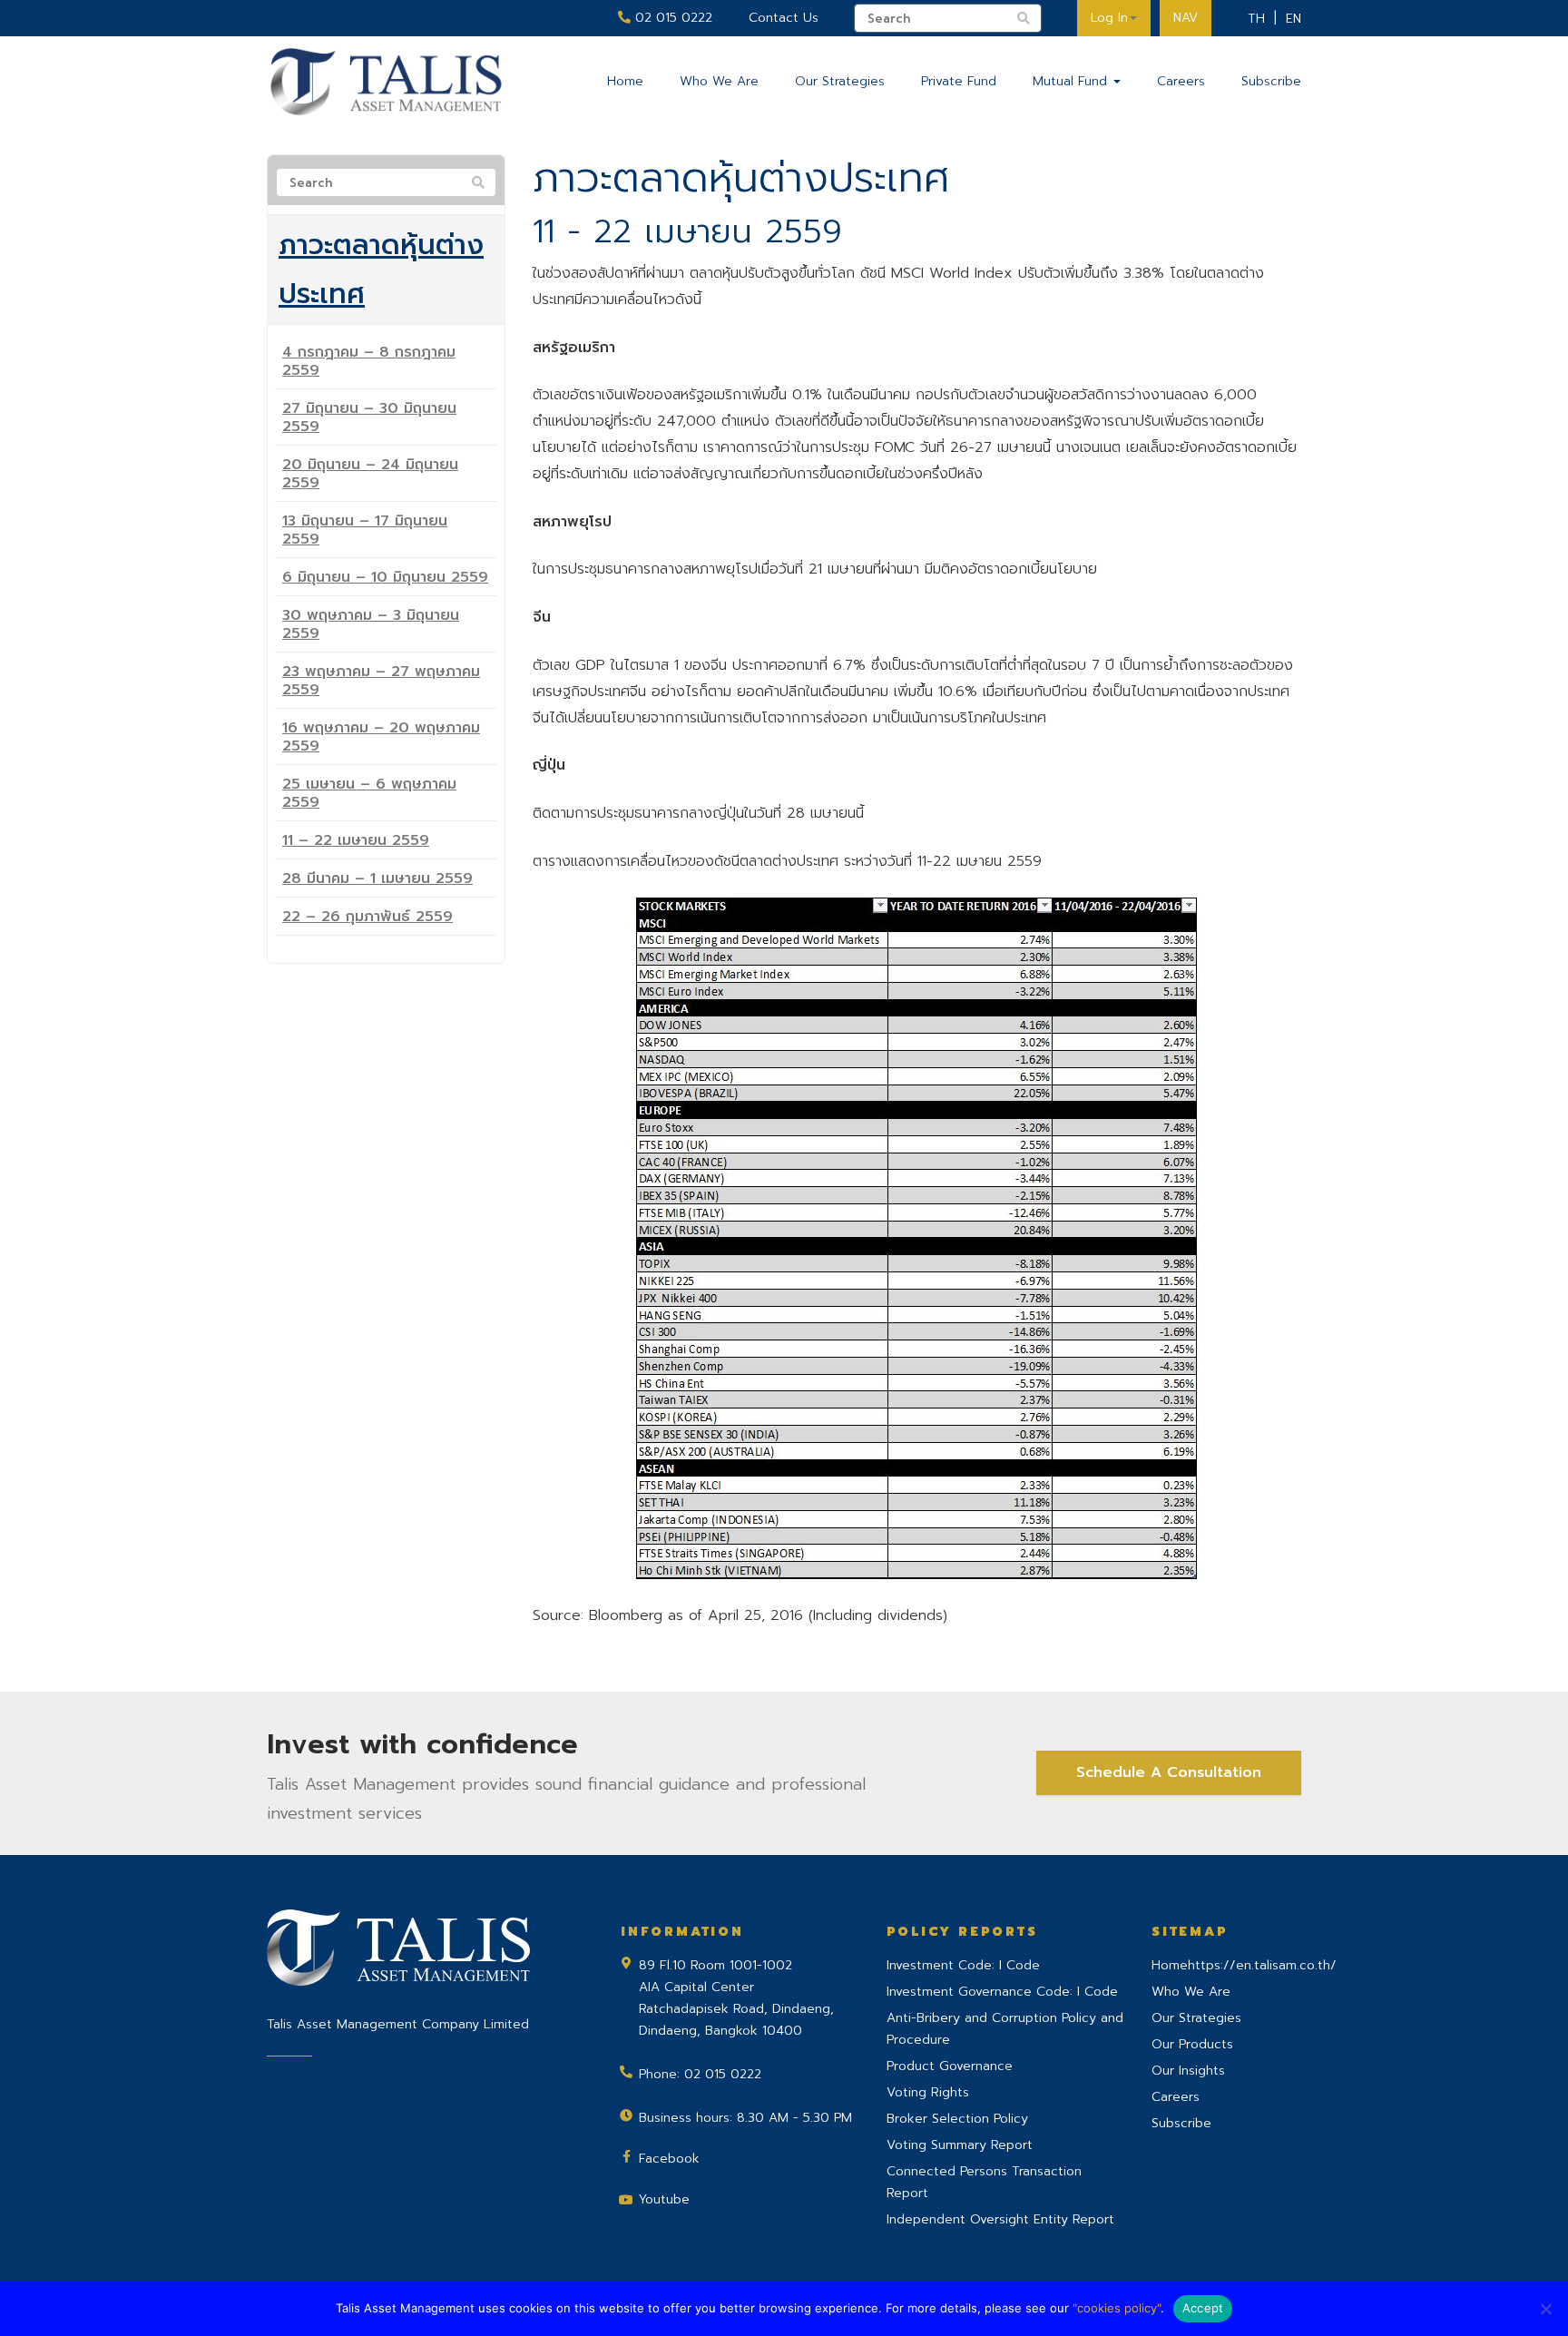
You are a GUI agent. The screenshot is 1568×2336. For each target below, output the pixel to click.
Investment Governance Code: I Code (1002, 1992)
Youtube (664, 2199)
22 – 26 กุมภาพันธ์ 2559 (367, 917)
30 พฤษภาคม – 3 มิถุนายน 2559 (371, 624)
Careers (1181, 81)
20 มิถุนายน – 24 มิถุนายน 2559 (370, 474)
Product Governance (950, 2066)
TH (1256, 19)
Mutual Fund (1072, 81)
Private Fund (959, 81)
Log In (1109, 18)
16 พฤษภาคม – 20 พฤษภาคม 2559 (381, 737)
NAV (1186, 18)
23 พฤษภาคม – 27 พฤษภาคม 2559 (381, 681)
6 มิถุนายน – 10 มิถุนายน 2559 (385, 577)
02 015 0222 (671, 18)
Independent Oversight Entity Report (1000, 2219)
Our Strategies (840, 81)
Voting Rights (928, 2092)
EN (1294, 19)
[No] (1545, 2309)
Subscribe (1271, 81)
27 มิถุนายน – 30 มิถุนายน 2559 (369, 417)
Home (625, 81)
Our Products (1192, 2044)
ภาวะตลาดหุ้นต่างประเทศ (381, 270)
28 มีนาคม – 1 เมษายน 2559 (377, 878)
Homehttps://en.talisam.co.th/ (1244, 1965)
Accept (1203, 2308)
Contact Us (784, 18)
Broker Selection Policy (957, 2119)
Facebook (669, 2159)
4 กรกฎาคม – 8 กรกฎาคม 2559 (369, 361)
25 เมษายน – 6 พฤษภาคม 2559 (369, 793)
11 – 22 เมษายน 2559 (356, 840)
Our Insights (1188, 2071)
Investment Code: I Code (963, 1965)
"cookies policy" (1117, 2308)
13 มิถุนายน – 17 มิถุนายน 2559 (365, 530)
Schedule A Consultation (1169, 1772)
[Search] (478, 183)
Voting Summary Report (960, 2145)
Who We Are (719, 81)
